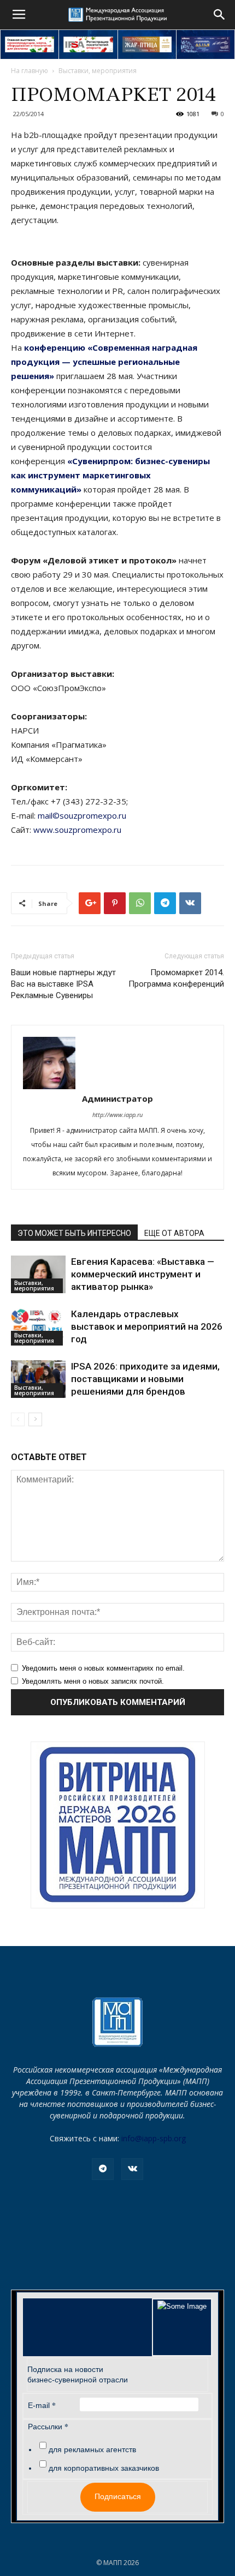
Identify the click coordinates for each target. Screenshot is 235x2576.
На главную (30, 71)
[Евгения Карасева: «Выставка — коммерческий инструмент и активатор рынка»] (38, 1274)
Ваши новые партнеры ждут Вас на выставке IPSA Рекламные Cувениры (63, 984)
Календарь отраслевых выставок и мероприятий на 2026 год (147, 1326)
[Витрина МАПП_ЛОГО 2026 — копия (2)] (118, 1825)
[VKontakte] (132, 2169)
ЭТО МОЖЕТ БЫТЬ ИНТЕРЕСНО (74, 1233)
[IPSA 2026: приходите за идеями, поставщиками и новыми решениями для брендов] (38, 1379)
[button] (220, 15)
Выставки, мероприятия (98, 71)
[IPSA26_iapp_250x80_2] (88, 44)
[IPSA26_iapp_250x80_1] (30, 44)
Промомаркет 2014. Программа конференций (176, 978)
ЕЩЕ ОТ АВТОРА (174, 1233)
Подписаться (118, 2496)
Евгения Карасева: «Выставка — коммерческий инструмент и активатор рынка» (143, 1274)
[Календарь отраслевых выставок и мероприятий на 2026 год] (38, 1327)
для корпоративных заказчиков (104, 2468)
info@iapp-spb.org (154, 2138)
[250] (147, 44)
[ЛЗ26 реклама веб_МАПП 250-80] (205, 44)
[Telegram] (103, 2169)
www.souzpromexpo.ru (77, 830)
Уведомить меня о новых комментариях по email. (103, 1668)
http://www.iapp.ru (117, 1115)
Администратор (117, 1098)
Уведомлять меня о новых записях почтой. (93, 1681)
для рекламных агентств (92, 2449)
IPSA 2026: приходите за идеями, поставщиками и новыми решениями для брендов (145, 1379)
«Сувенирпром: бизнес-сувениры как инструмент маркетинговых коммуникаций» (110, 475)
